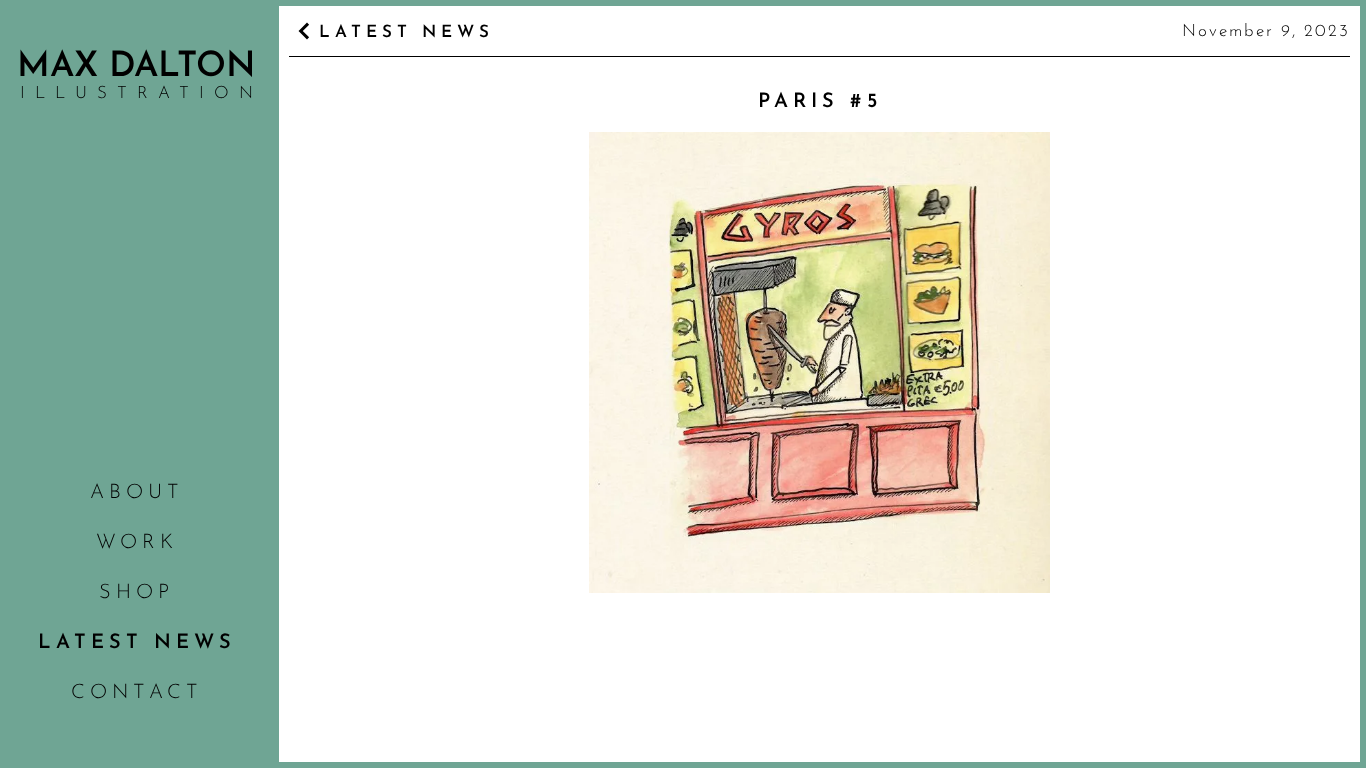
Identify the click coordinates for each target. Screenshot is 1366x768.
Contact (137, 693)
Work (137, 543)
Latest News (137, 643)
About (137, 493)
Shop (136, 593)
